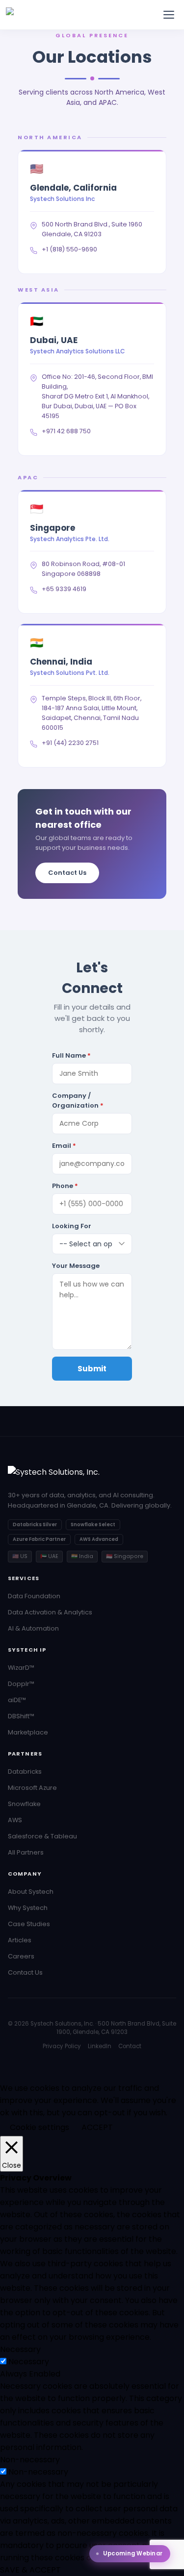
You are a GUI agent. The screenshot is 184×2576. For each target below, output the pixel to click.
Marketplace (28, 1732)
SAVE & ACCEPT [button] (30, 2570)
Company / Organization (78, 1101)
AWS (15, 1820)
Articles (20, 1940)
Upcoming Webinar (133, 2553)
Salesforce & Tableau (42, 1836)
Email (64, 1146)
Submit (92, 1369)
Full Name (71, 1055)
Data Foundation (34, 1596)
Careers (21, 1956)
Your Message (76, 1266)
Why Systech (28, 1908)
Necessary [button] (20, 2349)
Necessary (29, 2362)
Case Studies (29, 1924)
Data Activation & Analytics (50, 1612)
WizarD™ (21, 1668)
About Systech (31, 1892)
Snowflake (24, 1804)
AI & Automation (33, 1628)
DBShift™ (21, 1716)
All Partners (26, 1852)
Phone (65, 1186)
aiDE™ (17, 1700)
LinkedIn (100, 2046)
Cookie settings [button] (39, 2127)
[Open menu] (169, 15)
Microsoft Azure (32, 1788)
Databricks (25, 1771)
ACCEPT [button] (97, 2127)
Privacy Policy (62, 2046)
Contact (130, 2046)
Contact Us (67, 873)
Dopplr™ (21, 1684)
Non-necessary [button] (30, 2460)
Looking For (72, 1226)
